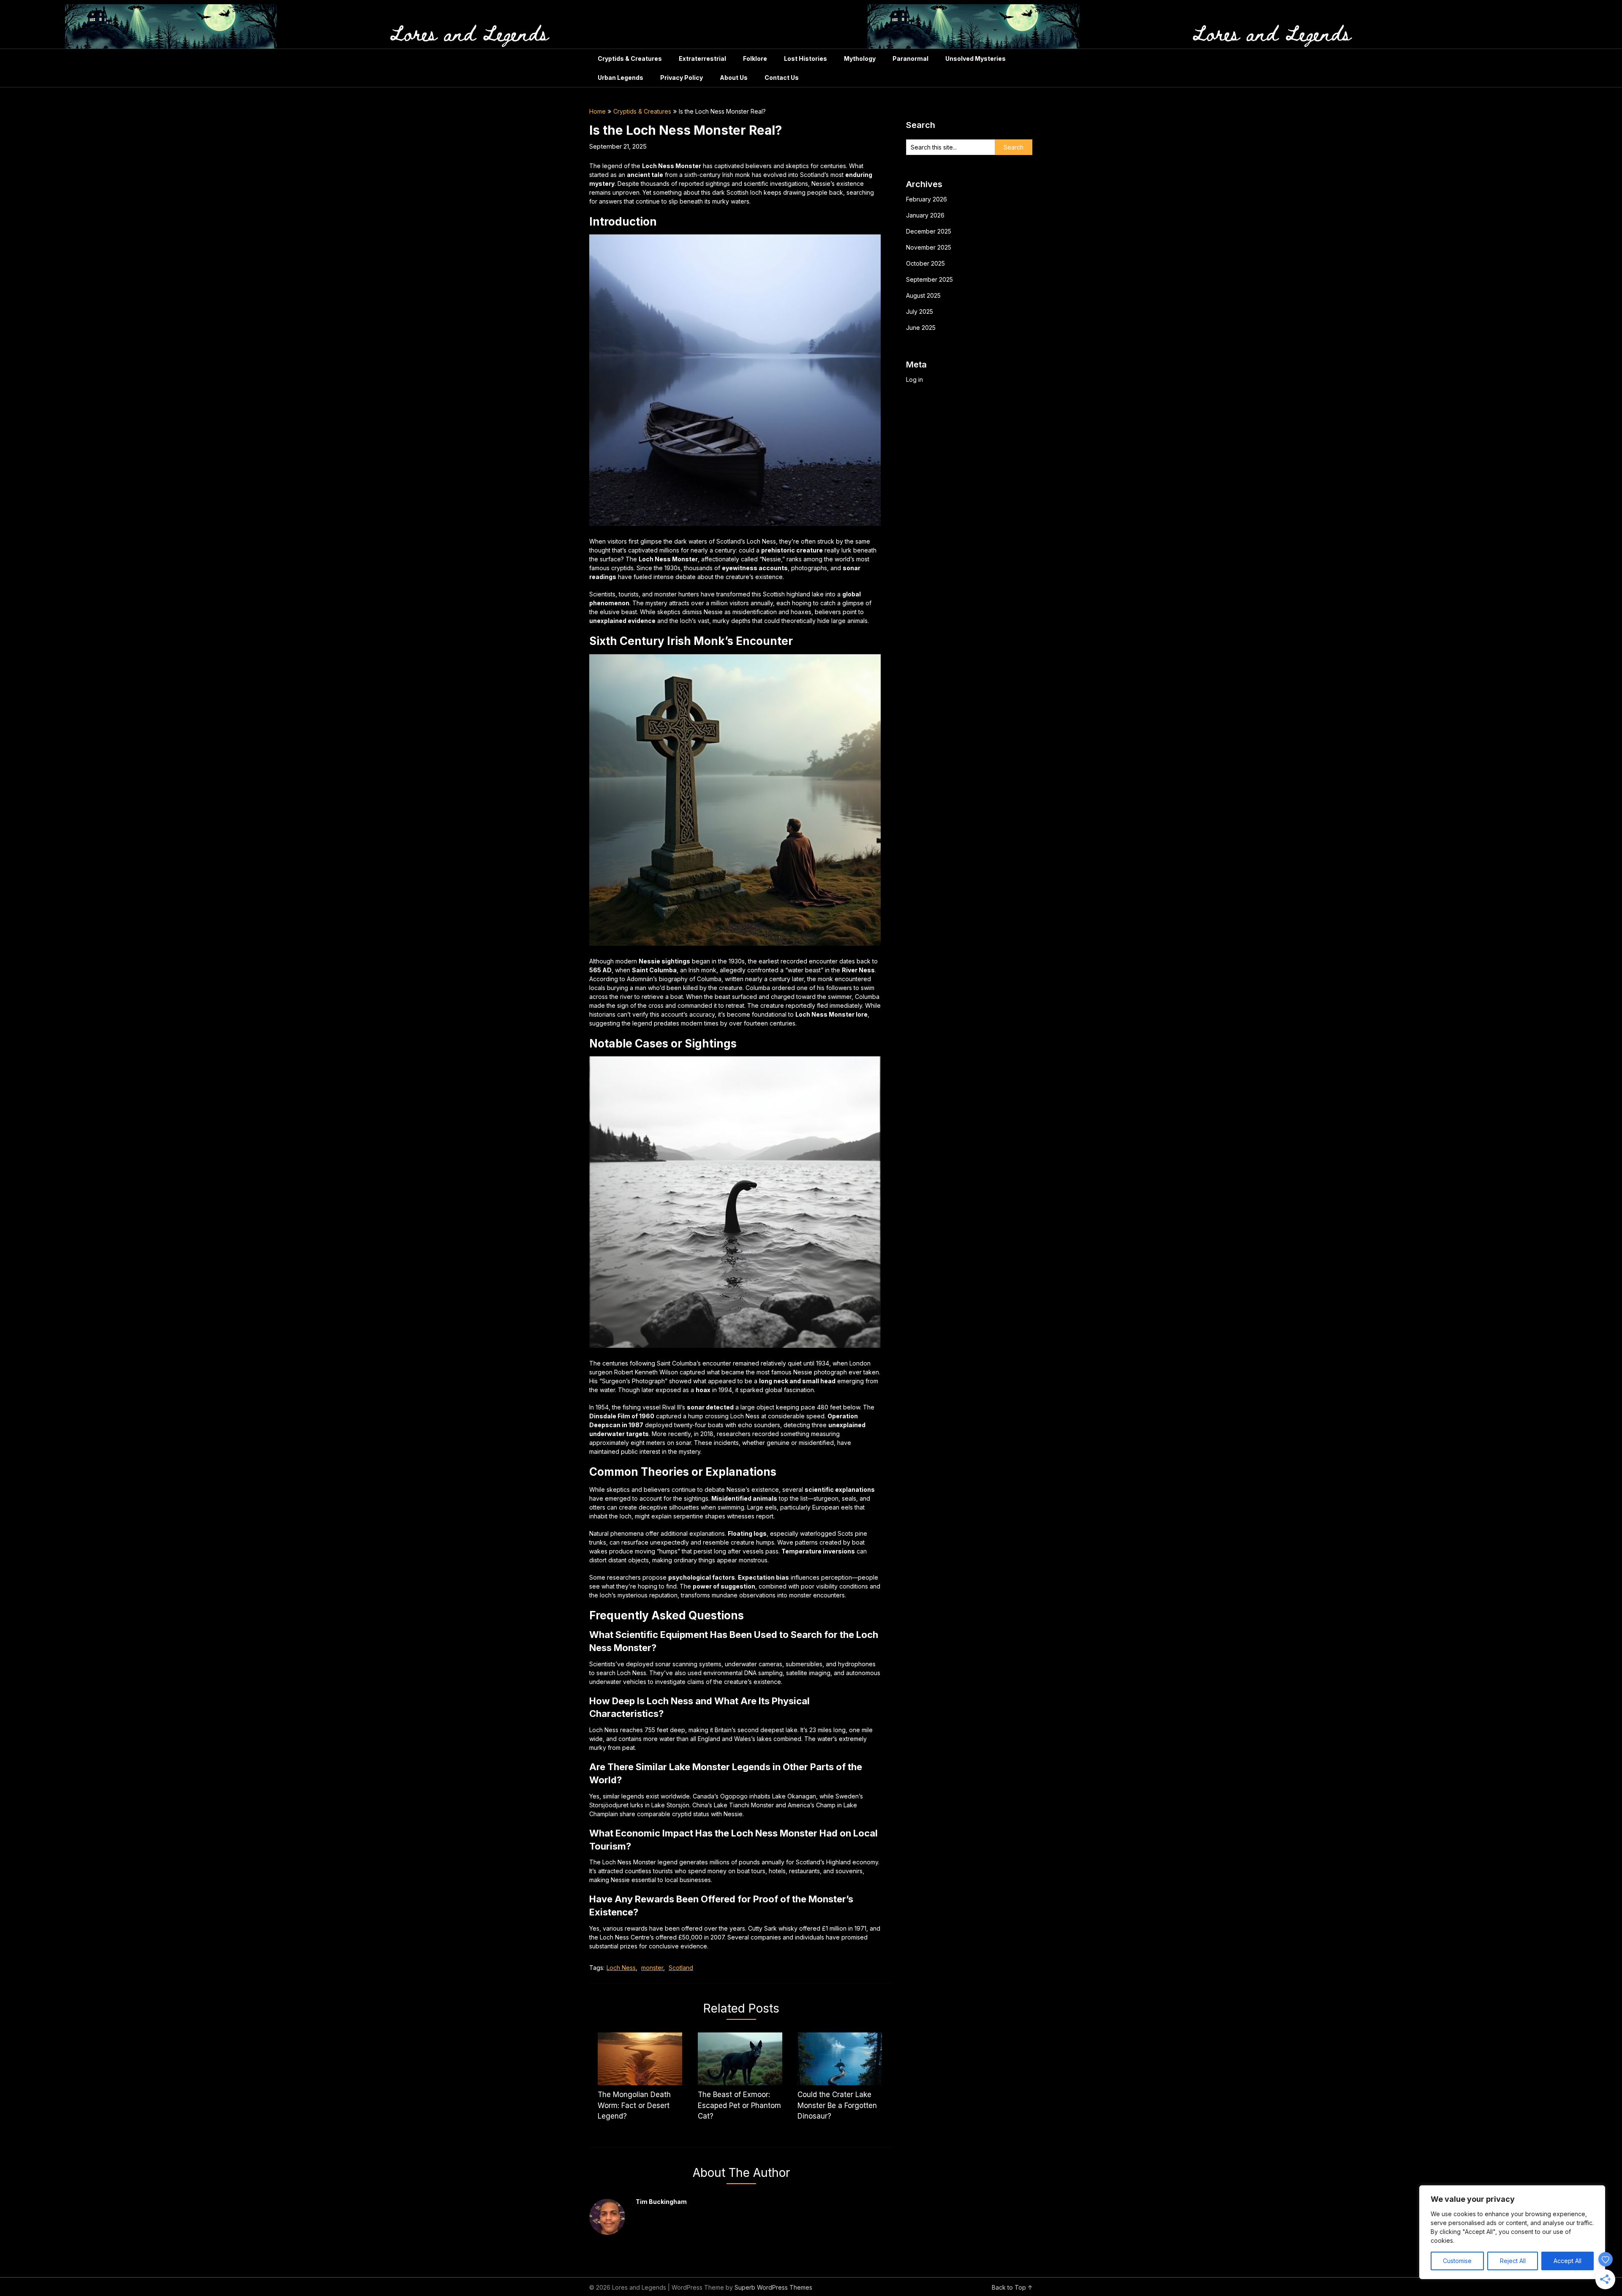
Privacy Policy (682, 78)
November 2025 (929, 247)
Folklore (755, 58)
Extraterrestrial (702, 58)
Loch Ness (621, 1968)
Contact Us (782, 78)
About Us (734, 78)
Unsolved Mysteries (976, 58)
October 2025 (925, 263)
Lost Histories (806, 58)
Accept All (1568, 2261)
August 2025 (923, 295)
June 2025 (921, 328)
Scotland (681, 1968)
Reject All (1513, 2261)
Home (597, 111)
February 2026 (927, 199)
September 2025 (929, 279)
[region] (1512, 2232)
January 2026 (925, 215)
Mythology (860, 58)
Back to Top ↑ (1012, 2287)
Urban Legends (620, 78)
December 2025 (929, 231)
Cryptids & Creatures (630, 58)
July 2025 (920, 311)
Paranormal (910, 58)
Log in (914, 379)
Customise (1457, 2261)
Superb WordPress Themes (773, 2287)
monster (652, 1968)
